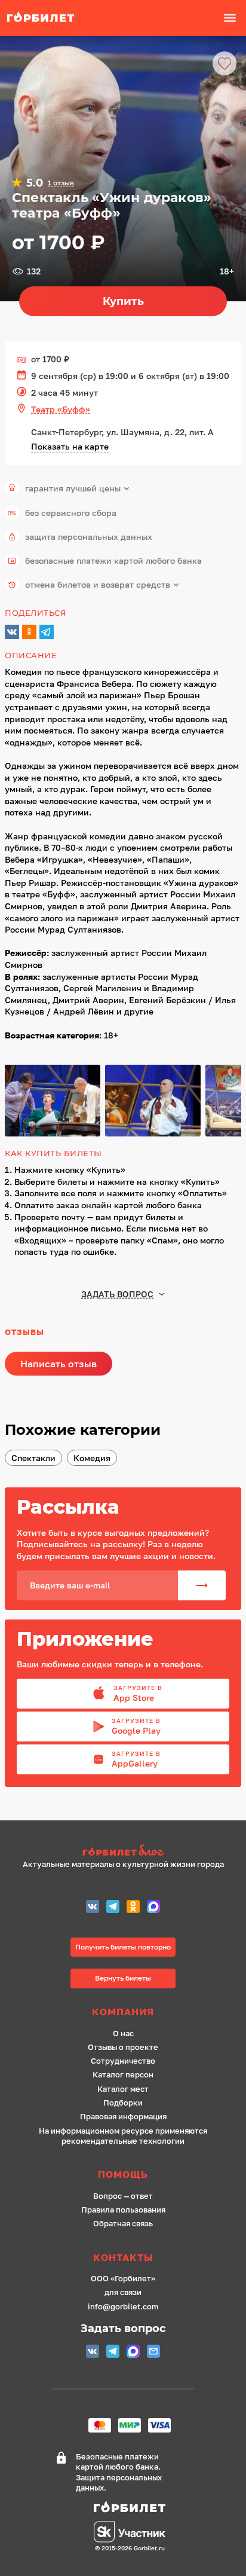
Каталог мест (123, 2089)
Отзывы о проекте (123, 2047)
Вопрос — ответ (123, 2196)
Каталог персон (123, 2075)
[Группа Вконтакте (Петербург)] (93, 1908)
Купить (123, 301)
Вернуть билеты (123, 1978)
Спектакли (33, 1458)
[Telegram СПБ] (113, 1908)
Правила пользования (123, 2210)
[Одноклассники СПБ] (133, 1908)
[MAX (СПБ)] (153, 1908)
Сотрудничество (123, 2061)
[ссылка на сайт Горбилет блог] (123, 1852)
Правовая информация (123, 2117)
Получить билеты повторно (123, 1947)
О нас (123, 2033)
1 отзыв (61, 183)
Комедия (92, 1458)
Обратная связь (123, 2224)
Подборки (123, 2103)
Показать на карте (70, 446)
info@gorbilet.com (123, 2307)
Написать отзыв (59, 1364)
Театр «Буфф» (61, 409)
